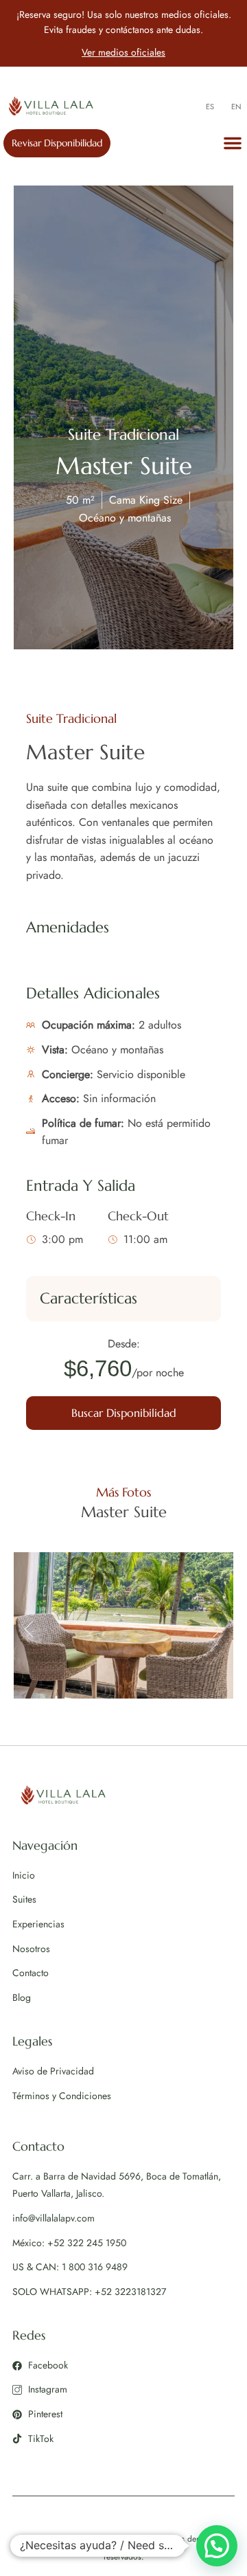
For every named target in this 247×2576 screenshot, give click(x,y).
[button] (233, 143)
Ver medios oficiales (123, 52)
